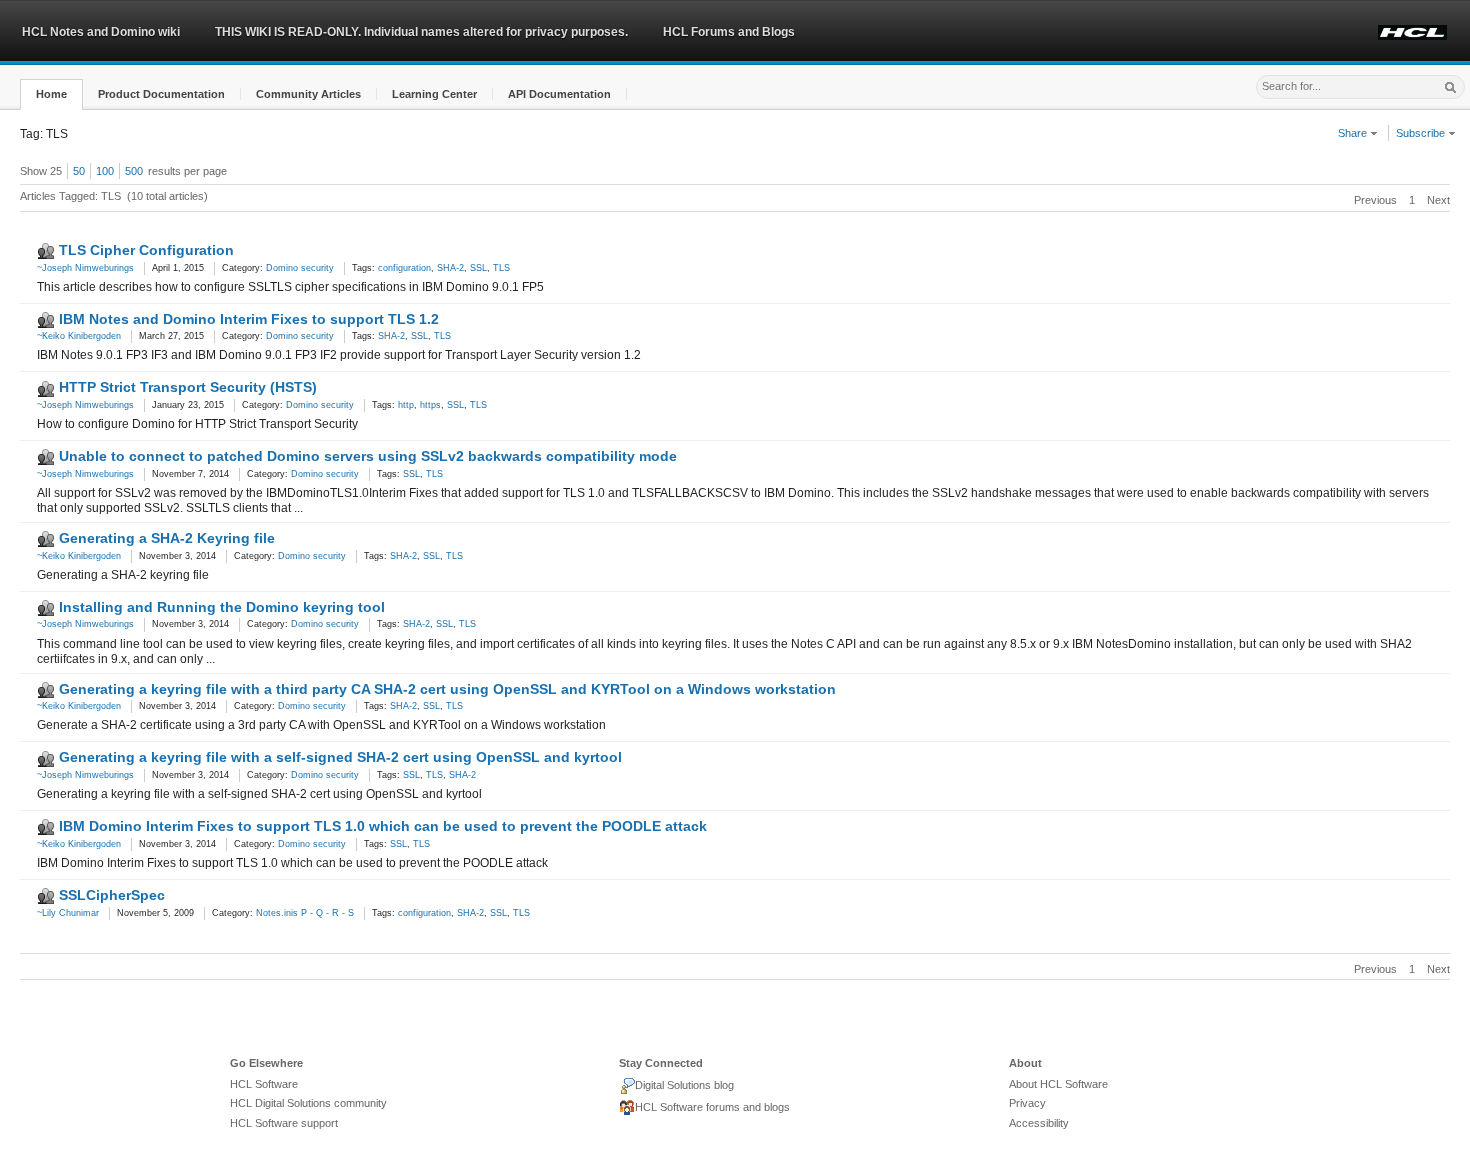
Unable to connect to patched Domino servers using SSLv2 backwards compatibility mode (368, 456)
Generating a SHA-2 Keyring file (167, 538)
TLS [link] (501, 268)
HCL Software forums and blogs (712, 1107)
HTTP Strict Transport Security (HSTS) (188, 387)
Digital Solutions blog (684, 1085)
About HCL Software (1058, 1084)
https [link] (430, 405)
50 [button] (79, 171)
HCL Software (264, 1084)
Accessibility (1039, 1123)
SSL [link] (478, 268)
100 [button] (105, 171)
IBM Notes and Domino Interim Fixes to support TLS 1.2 (249, 319)
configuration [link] (404, 268)
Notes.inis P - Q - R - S (305, 913)
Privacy (1027, 1103)
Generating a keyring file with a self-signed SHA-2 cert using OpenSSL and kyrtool (340, 757)
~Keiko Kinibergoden (79, 336)
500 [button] (134, 171)
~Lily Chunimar (68, 913)
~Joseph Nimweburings (85, 268)
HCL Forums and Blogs (729, 32)
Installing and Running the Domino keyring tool (222, 607)
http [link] (406, 405)
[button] (51, 94)
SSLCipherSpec (112, 895)
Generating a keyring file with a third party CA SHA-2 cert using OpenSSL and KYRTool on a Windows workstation (447, 689)
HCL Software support (284, 1123)
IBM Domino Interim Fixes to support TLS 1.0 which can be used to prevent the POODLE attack (383, 826)
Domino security (300, 268)
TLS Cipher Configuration (146, 250)
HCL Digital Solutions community (308, 1103)
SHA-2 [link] (450, 268)
